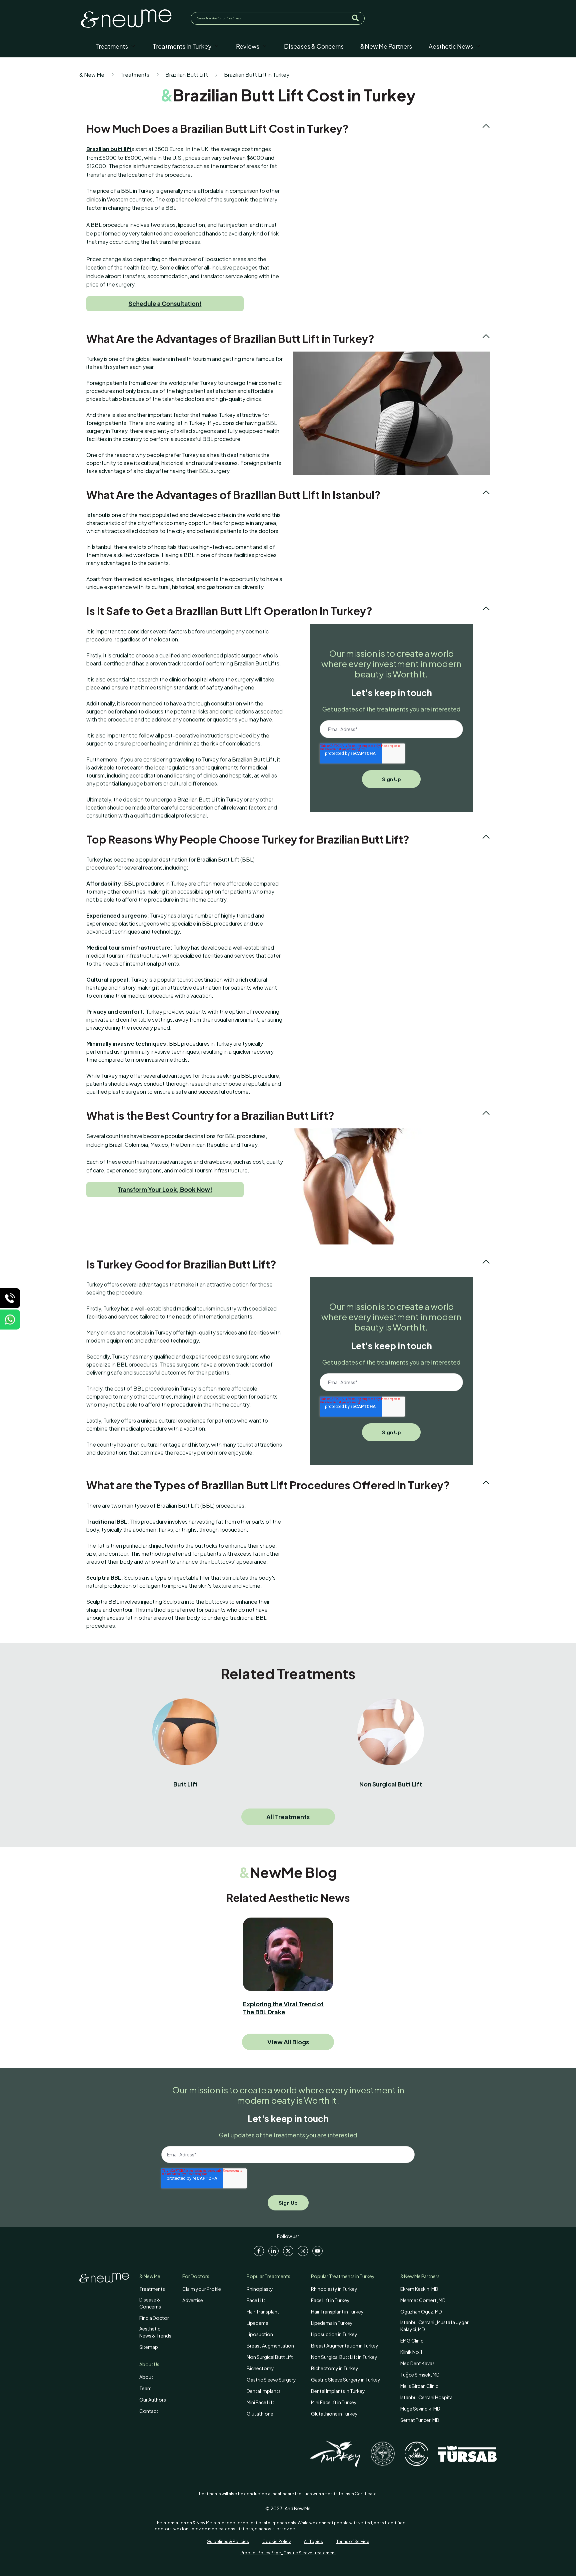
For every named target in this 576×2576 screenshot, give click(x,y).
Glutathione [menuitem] (260, 2414)
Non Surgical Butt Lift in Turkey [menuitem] (344, 2357)
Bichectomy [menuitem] (260, 2368)
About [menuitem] (146, 2377)
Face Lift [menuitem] (256, 2300)
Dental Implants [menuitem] (264, 2391)
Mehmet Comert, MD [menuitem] (423, 2300)
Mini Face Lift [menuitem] (260, 2402)
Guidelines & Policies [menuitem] (228, 2541)
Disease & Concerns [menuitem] (150, 2303)
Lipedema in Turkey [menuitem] (332, 2323)
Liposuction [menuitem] (260, 2334)
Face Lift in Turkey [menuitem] (330, 2300)
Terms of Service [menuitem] (353, 2541)
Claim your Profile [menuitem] (202, 2289)
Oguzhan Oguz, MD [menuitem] (421, 2311)
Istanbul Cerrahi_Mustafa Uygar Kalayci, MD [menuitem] (434, 2326)
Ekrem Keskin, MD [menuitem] (419, 2289)
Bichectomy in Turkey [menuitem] (335, 2368)
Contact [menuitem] (149, 2411)
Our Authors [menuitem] (153, 2400)
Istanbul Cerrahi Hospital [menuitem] (427, 2397)
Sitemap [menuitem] (149, 2347)
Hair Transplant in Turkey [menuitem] (337, 2311)
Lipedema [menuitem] (257, 2323)
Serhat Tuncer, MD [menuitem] (420, 2420)
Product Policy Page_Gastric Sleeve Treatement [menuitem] (288, 2553)
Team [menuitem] (145, 2388)
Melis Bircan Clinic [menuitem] (419, 2386)
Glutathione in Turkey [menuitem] (334, 2414)
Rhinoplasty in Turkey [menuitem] (334, 2289)
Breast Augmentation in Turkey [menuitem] (345, 2346)
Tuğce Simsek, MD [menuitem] (420, 2375)
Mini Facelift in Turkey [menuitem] (334, 2402)
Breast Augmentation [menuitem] (270, 2346)
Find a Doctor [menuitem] (154, 2318)
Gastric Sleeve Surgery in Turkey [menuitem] (346, 2380)
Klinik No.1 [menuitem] (411, 2352)
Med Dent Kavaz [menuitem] (417, 2363)
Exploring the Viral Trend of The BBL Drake (283, 2008)
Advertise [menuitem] (193, 2300)
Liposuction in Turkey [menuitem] (334, 2334)
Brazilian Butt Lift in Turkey (257, 75)
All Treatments (288, 1817)
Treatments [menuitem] (152, 2289)
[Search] (355, 18)
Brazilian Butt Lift (187, 75)
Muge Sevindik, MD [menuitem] (420, 2409)
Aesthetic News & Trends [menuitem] (155, 2332)
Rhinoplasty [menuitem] (260, 2289)
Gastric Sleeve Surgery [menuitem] (271, 2380)
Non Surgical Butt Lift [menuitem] (270, 2357)
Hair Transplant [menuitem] (263, 2311)
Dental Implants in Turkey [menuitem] (338, 2391)
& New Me (92, 75)
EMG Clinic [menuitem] (412, 2341)
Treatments (135, 75)
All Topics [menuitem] (313, 2541)
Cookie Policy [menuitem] (276, 2541)
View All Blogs (288, 2042)
